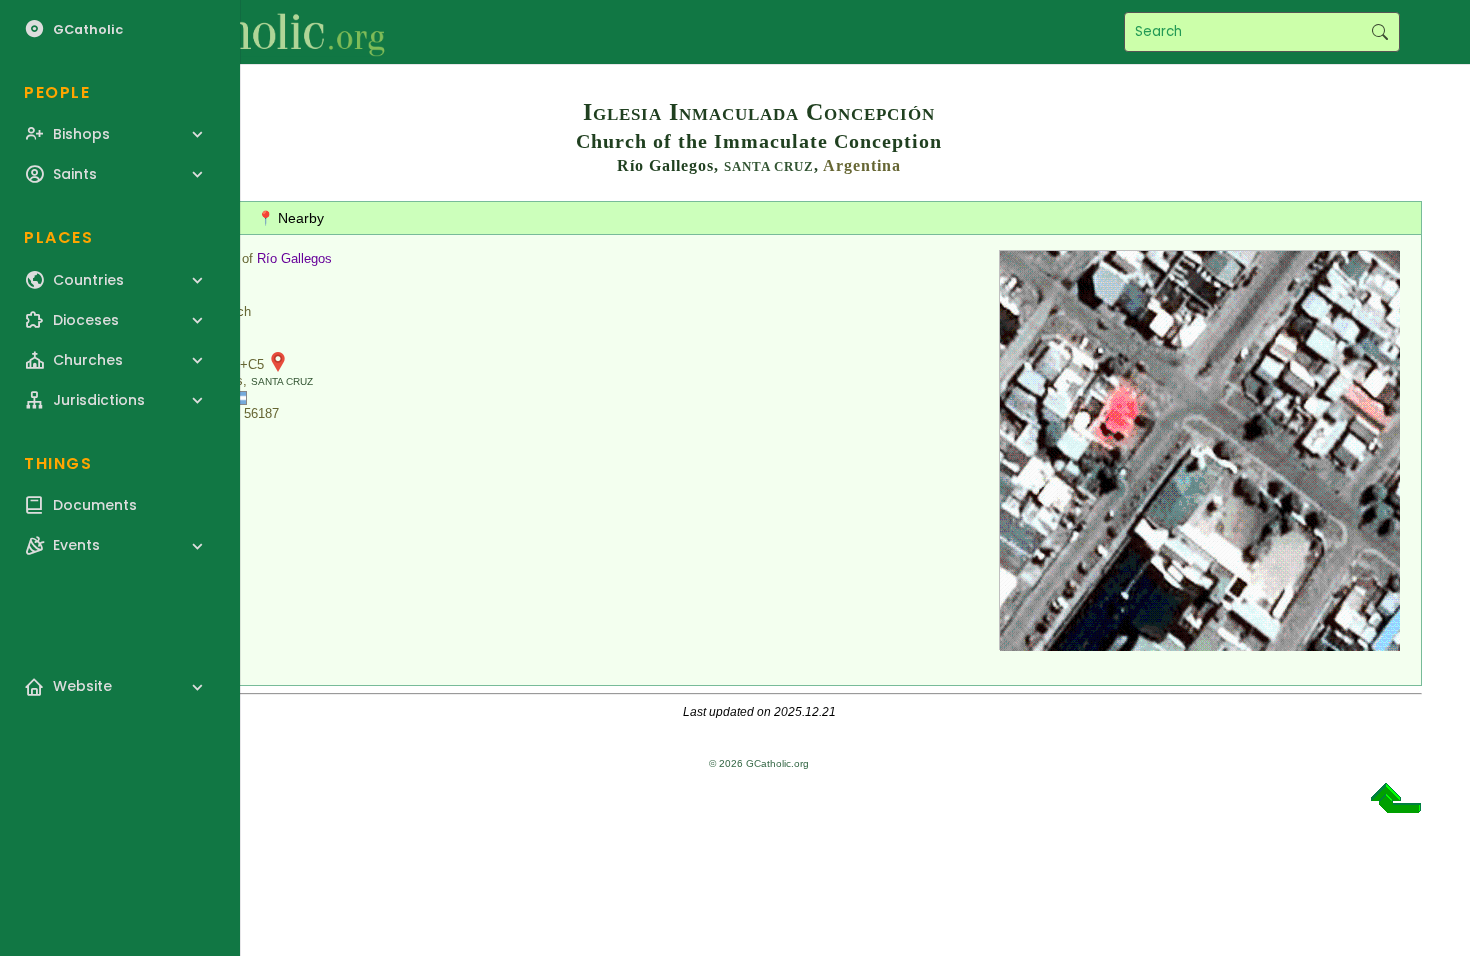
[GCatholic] (246, 32)
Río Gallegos (294, 258)
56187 (261, 413)
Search (1379, 32)
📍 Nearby (290, 218)
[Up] (1396, 805)
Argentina (862, 165)
